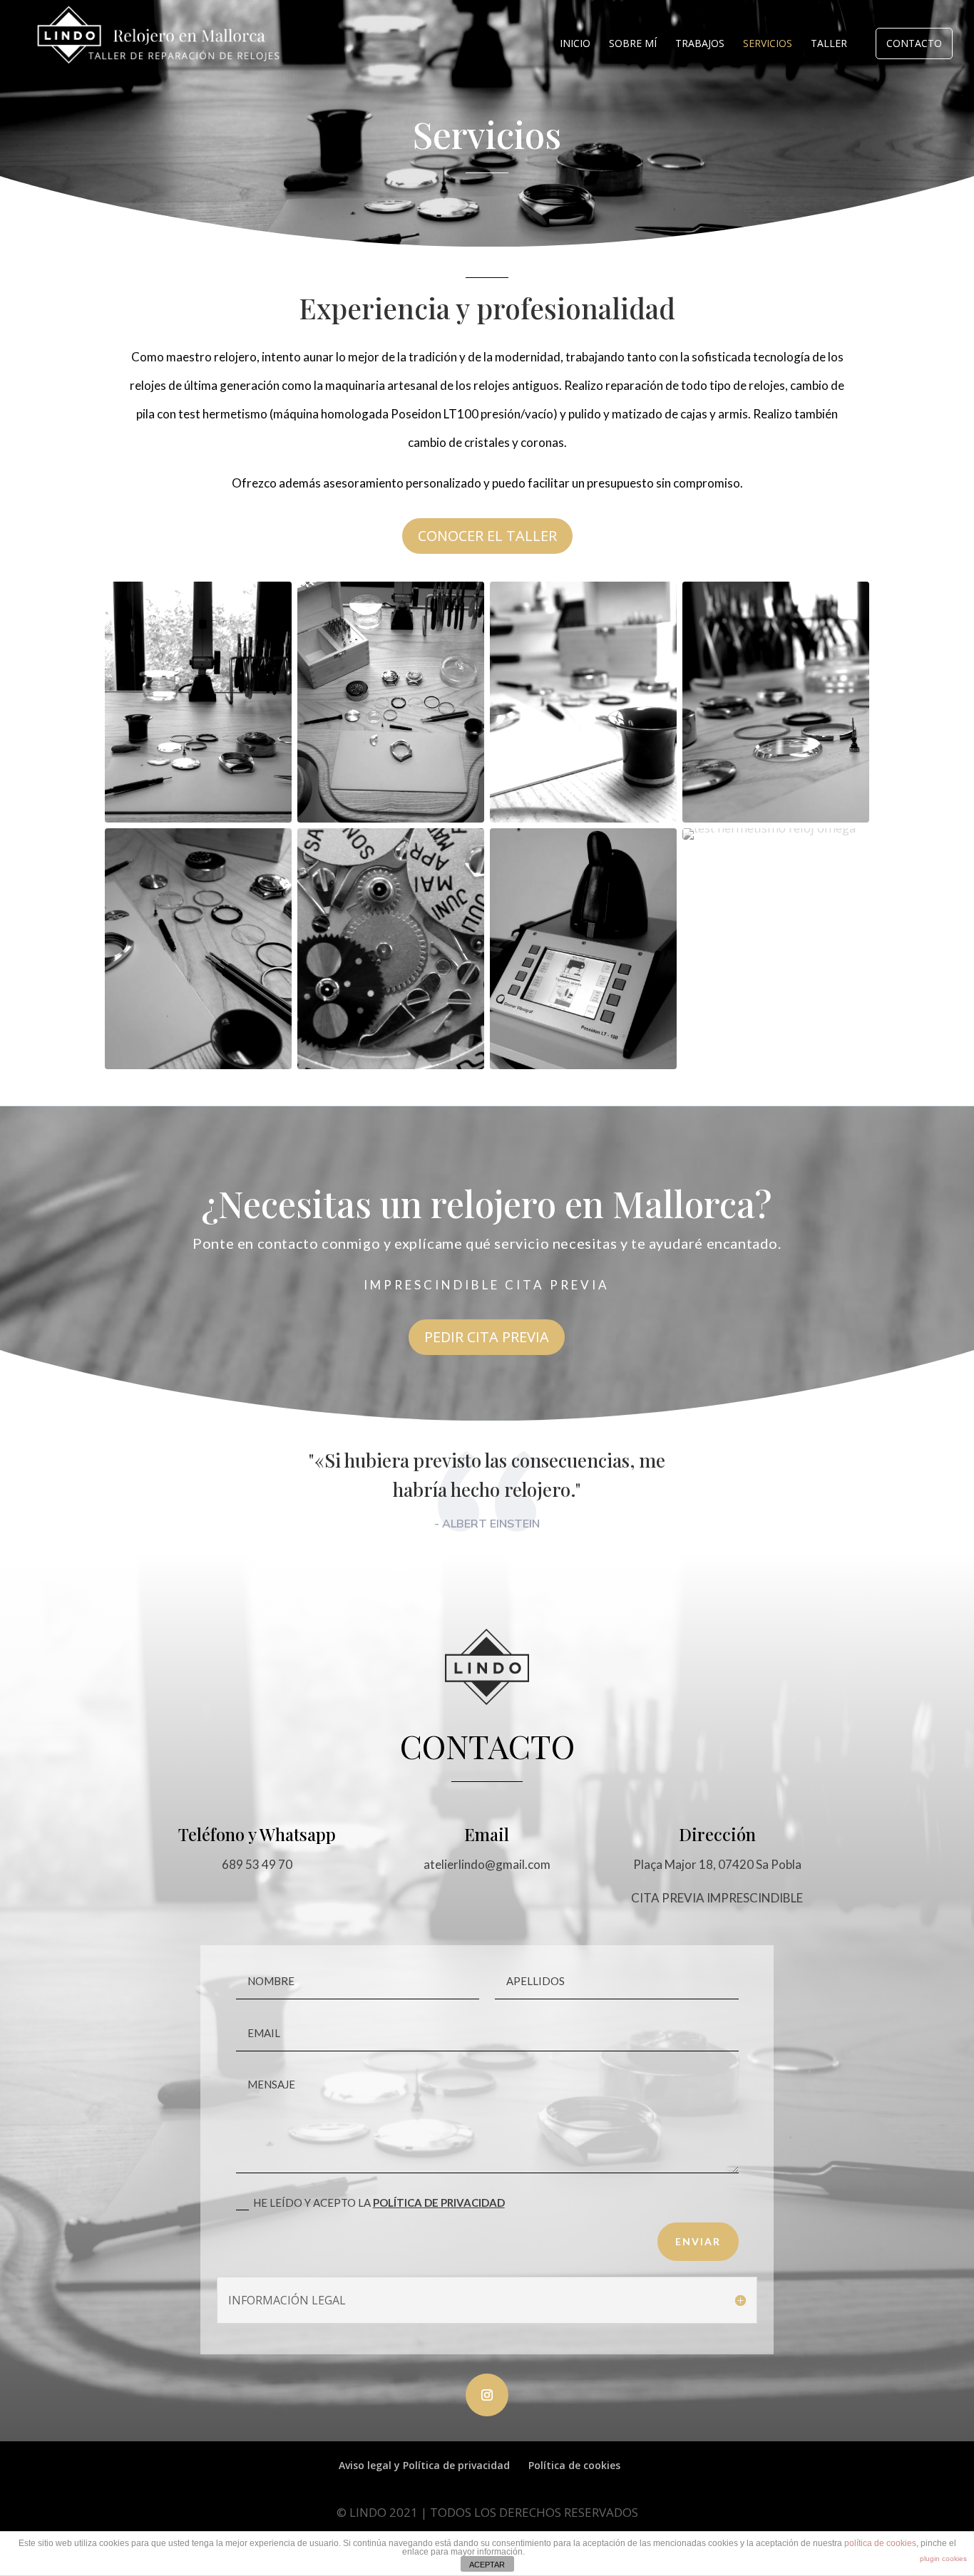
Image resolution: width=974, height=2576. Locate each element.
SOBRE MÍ (633, 44)
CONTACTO (914, 43)
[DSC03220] (776, 818)
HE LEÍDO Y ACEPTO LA (379, 2203)
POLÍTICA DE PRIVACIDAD (439, 2203)
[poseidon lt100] (583, 1065)
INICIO (575, 44)
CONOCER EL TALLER (487, 536)
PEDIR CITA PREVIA (487, 1337)
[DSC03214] (391, 818)
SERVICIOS (768, 44)
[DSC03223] (198, 1065)
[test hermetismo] (769, 828)
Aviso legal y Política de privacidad (424, 2465)
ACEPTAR (487, 2565)
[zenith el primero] (391, 1065)
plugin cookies (943, 2559)
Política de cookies (574, 2465)
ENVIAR (698, 2241)
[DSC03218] (583, 818)
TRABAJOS (700, 44)
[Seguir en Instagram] (487, 2395)
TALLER (829, 44)
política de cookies (880, 2543)
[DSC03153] (198, 818)
